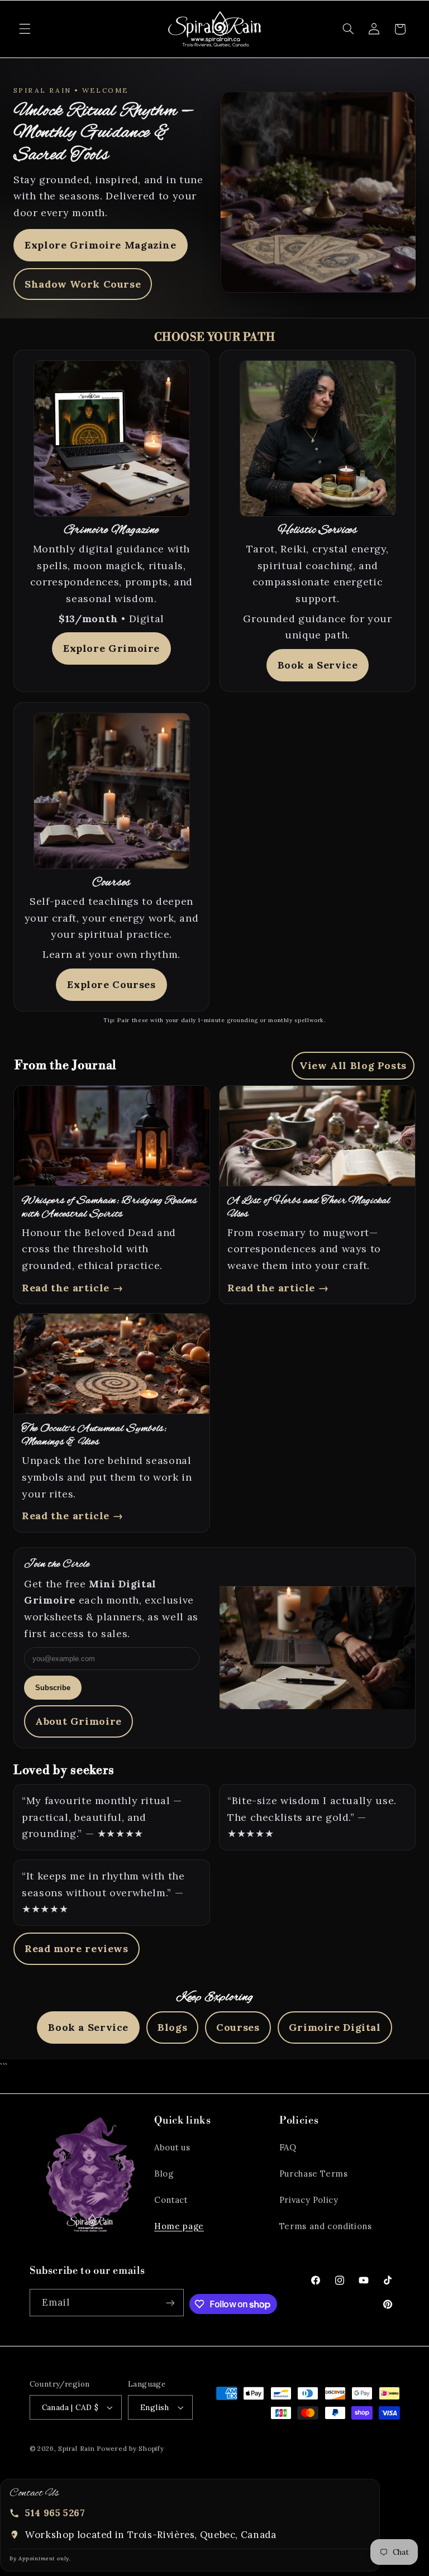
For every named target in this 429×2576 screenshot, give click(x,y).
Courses (238, 2027)
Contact (171, 2200)
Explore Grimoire (111, 648)
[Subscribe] (170, 2303)
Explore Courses (111, 984)
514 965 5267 (55, 2513)
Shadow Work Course (83, 284)
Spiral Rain (76, 2448)
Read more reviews (77, 1948)
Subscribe (53, 1688)
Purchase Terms (314, 2174)
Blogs (172, 2027)
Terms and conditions (326, 2226)
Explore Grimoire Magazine (101, 245)
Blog (164, 2174)
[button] (25, 29)
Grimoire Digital (335, 2027)
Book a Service (318, 665)
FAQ (288, 2147)
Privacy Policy (309, 2200)
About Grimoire (78, 1721)
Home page (179, 2226)
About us (172, 2147)
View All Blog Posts (353, 1065)
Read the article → (72, 1288)
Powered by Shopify (130, 2448)
